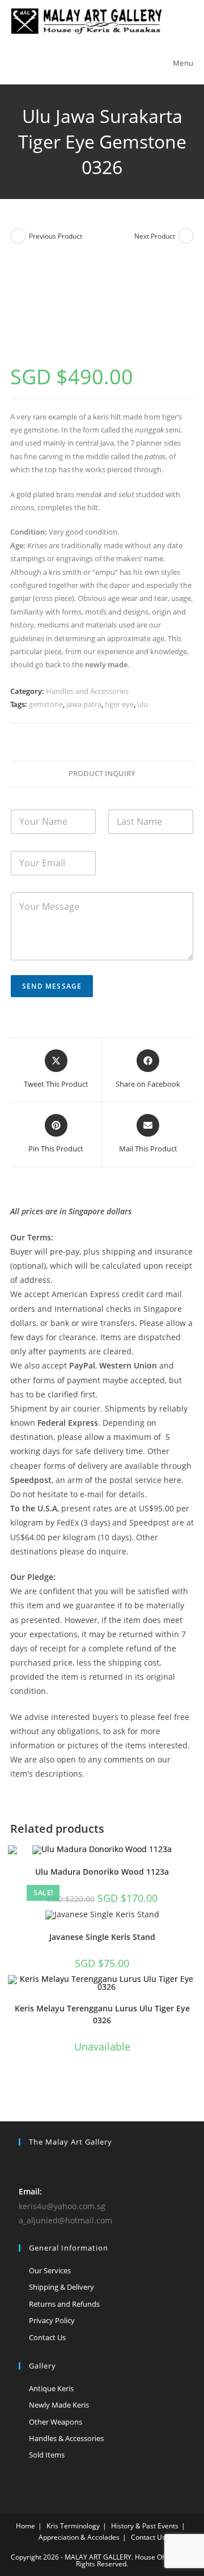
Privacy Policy (52, 2320)
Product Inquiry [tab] (102, 774)
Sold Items (47, 2455)
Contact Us (47, 2337)
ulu (143, 704)
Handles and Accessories (87, 691)
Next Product (155, 236)
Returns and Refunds (64, 2304)
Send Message (52, 986)
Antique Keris (51, 2388)
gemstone (46, 704)
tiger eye (119, 704)
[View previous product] (18, 236)
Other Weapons (56, 2422)
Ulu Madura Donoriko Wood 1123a (102, 1872)
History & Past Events (145, 2526)
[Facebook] (25, 2165)
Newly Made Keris (59, 2405)
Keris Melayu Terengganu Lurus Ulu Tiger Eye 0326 (102, 2014)
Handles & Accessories (66, 2438)
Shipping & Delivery (61, 2287)
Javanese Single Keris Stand (102, 1937)
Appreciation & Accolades (79, 2537)
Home (25, 2526)
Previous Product (56, 236)
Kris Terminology (73, 2526)
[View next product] (186, 236)
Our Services (50, 2270)
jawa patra (84, 704)
